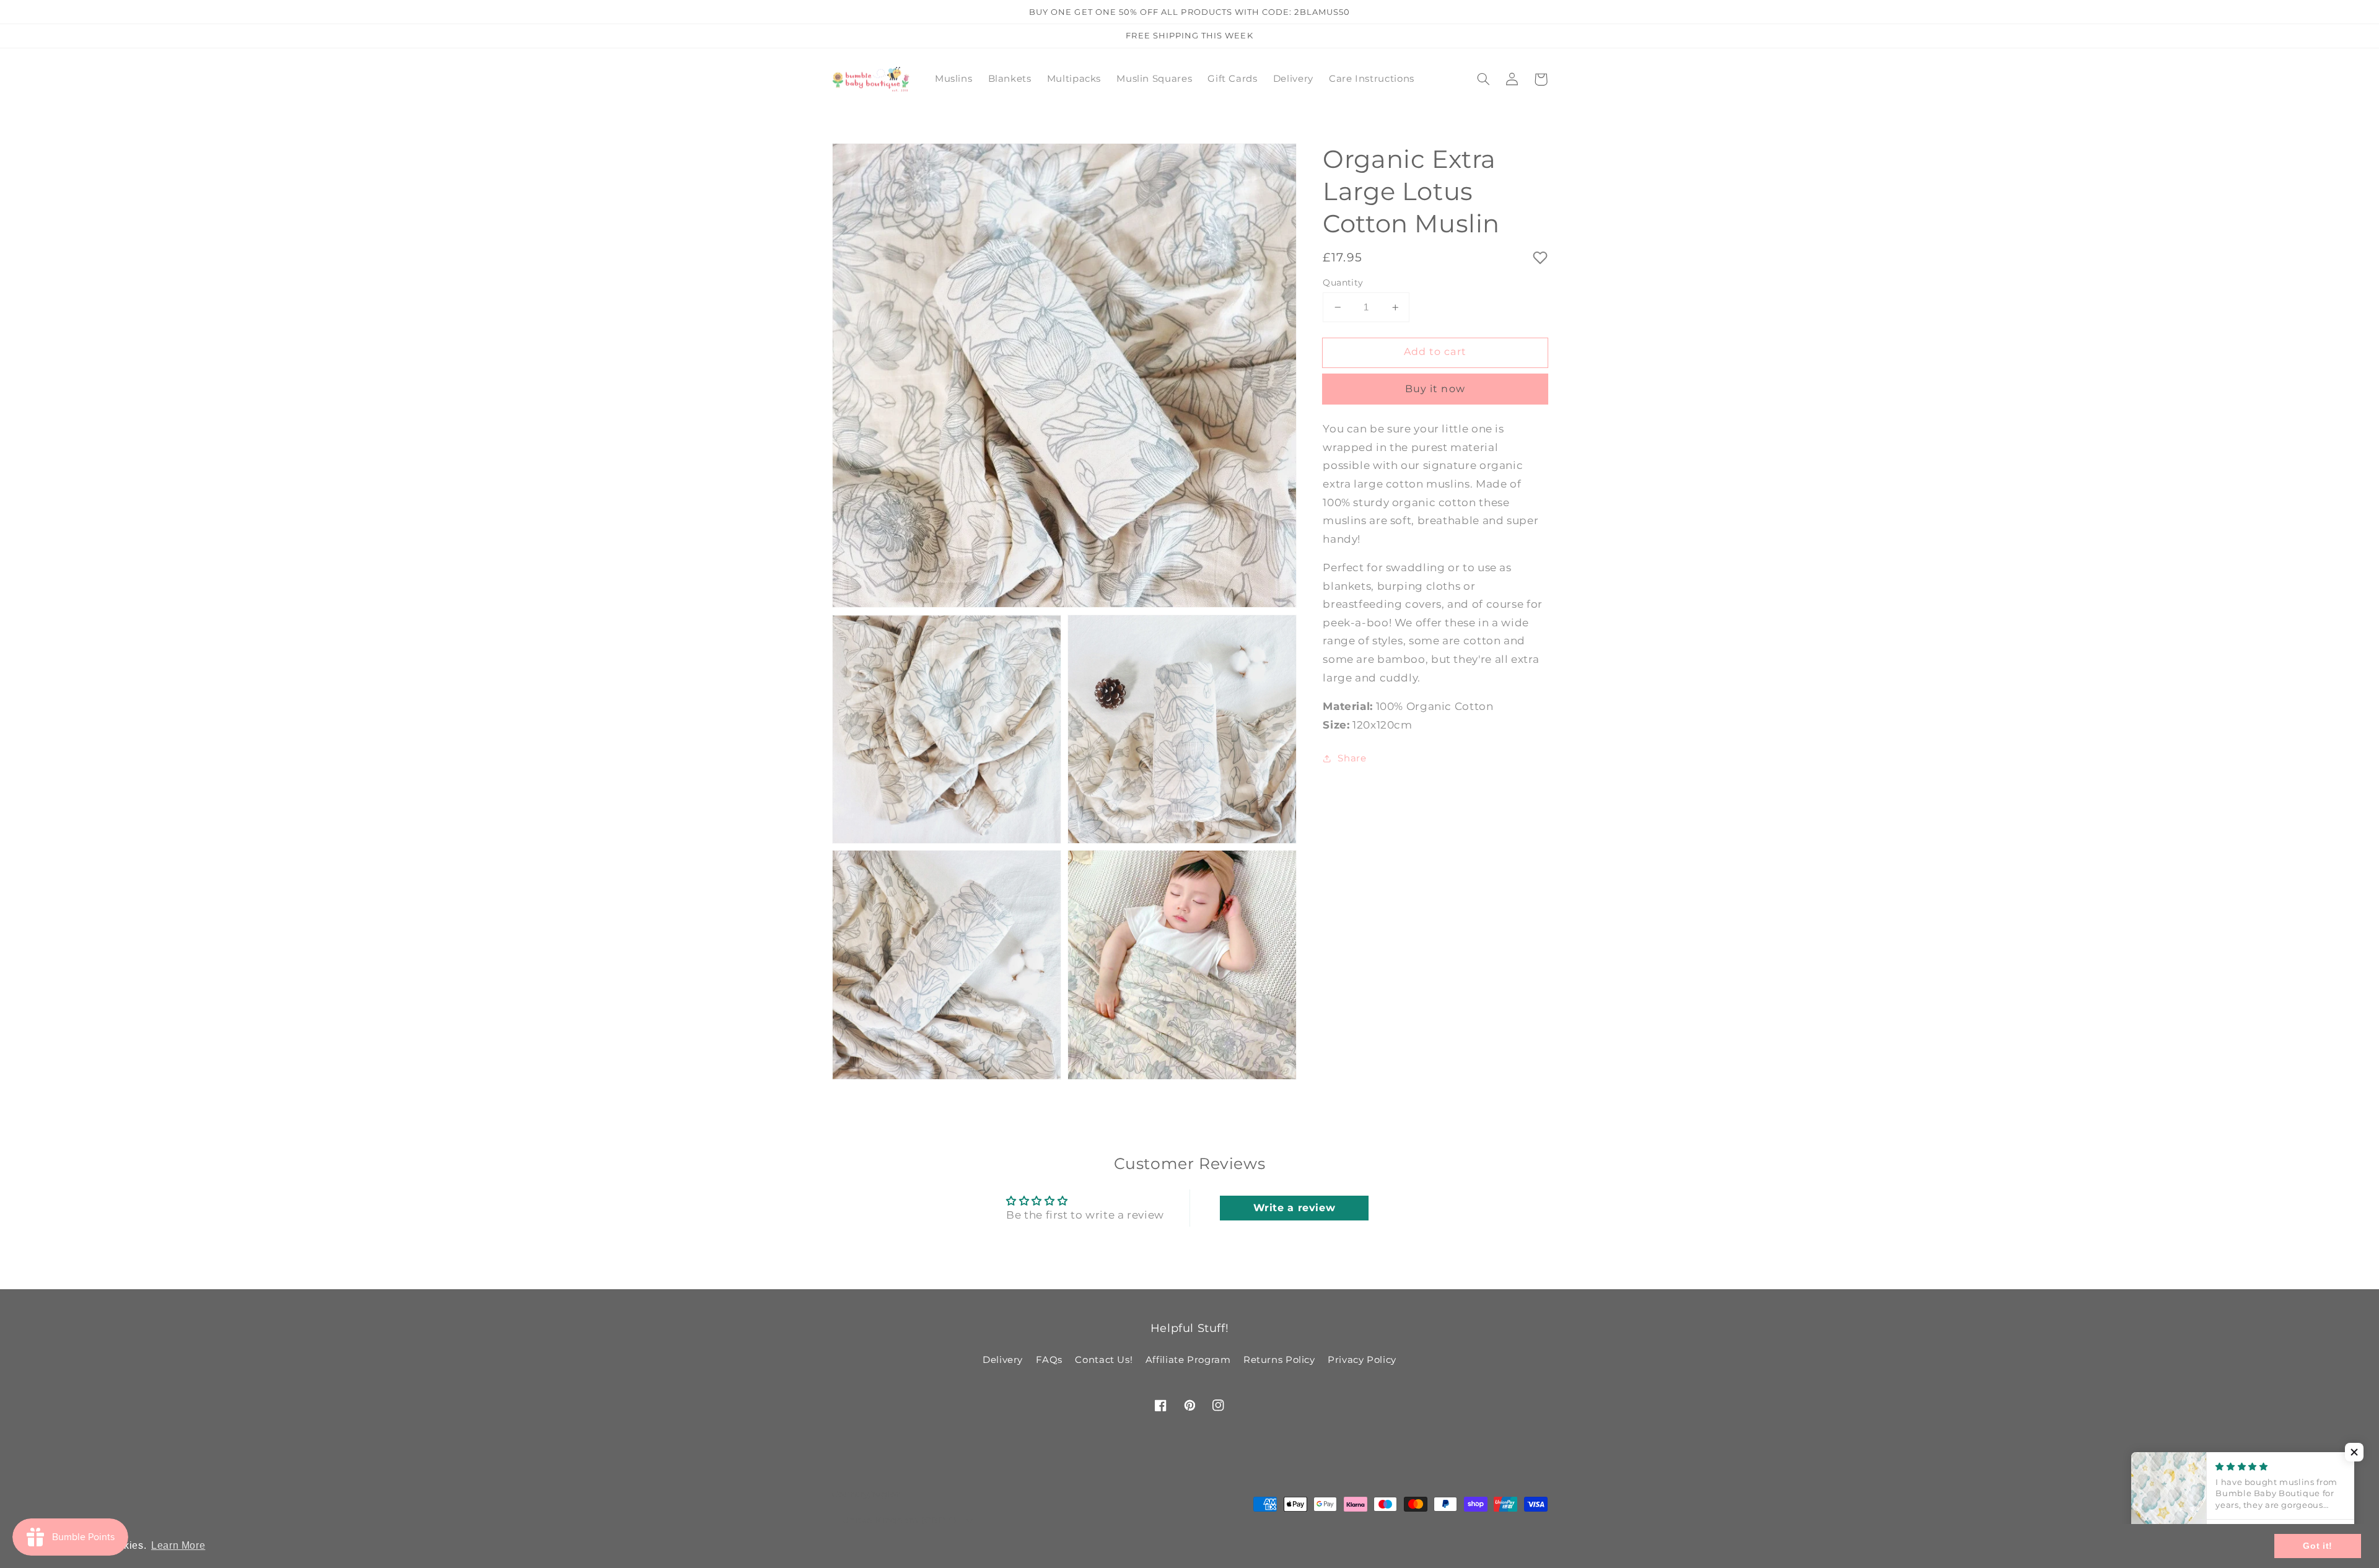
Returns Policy (1279, 1360)
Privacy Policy (1362, 1360)
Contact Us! (1104, 1360)
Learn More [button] (178, 1545)
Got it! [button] (2317, 1546)
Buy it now (1435, 389)
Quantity (1343, 283)
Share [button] (1352, 758)
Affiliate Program (1188, 1360)
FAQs (1049, 1360)
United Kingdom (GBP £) (899, 1520)
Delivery (1003, 1360)
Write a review (1295, 1208)
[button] (1484, 79)
